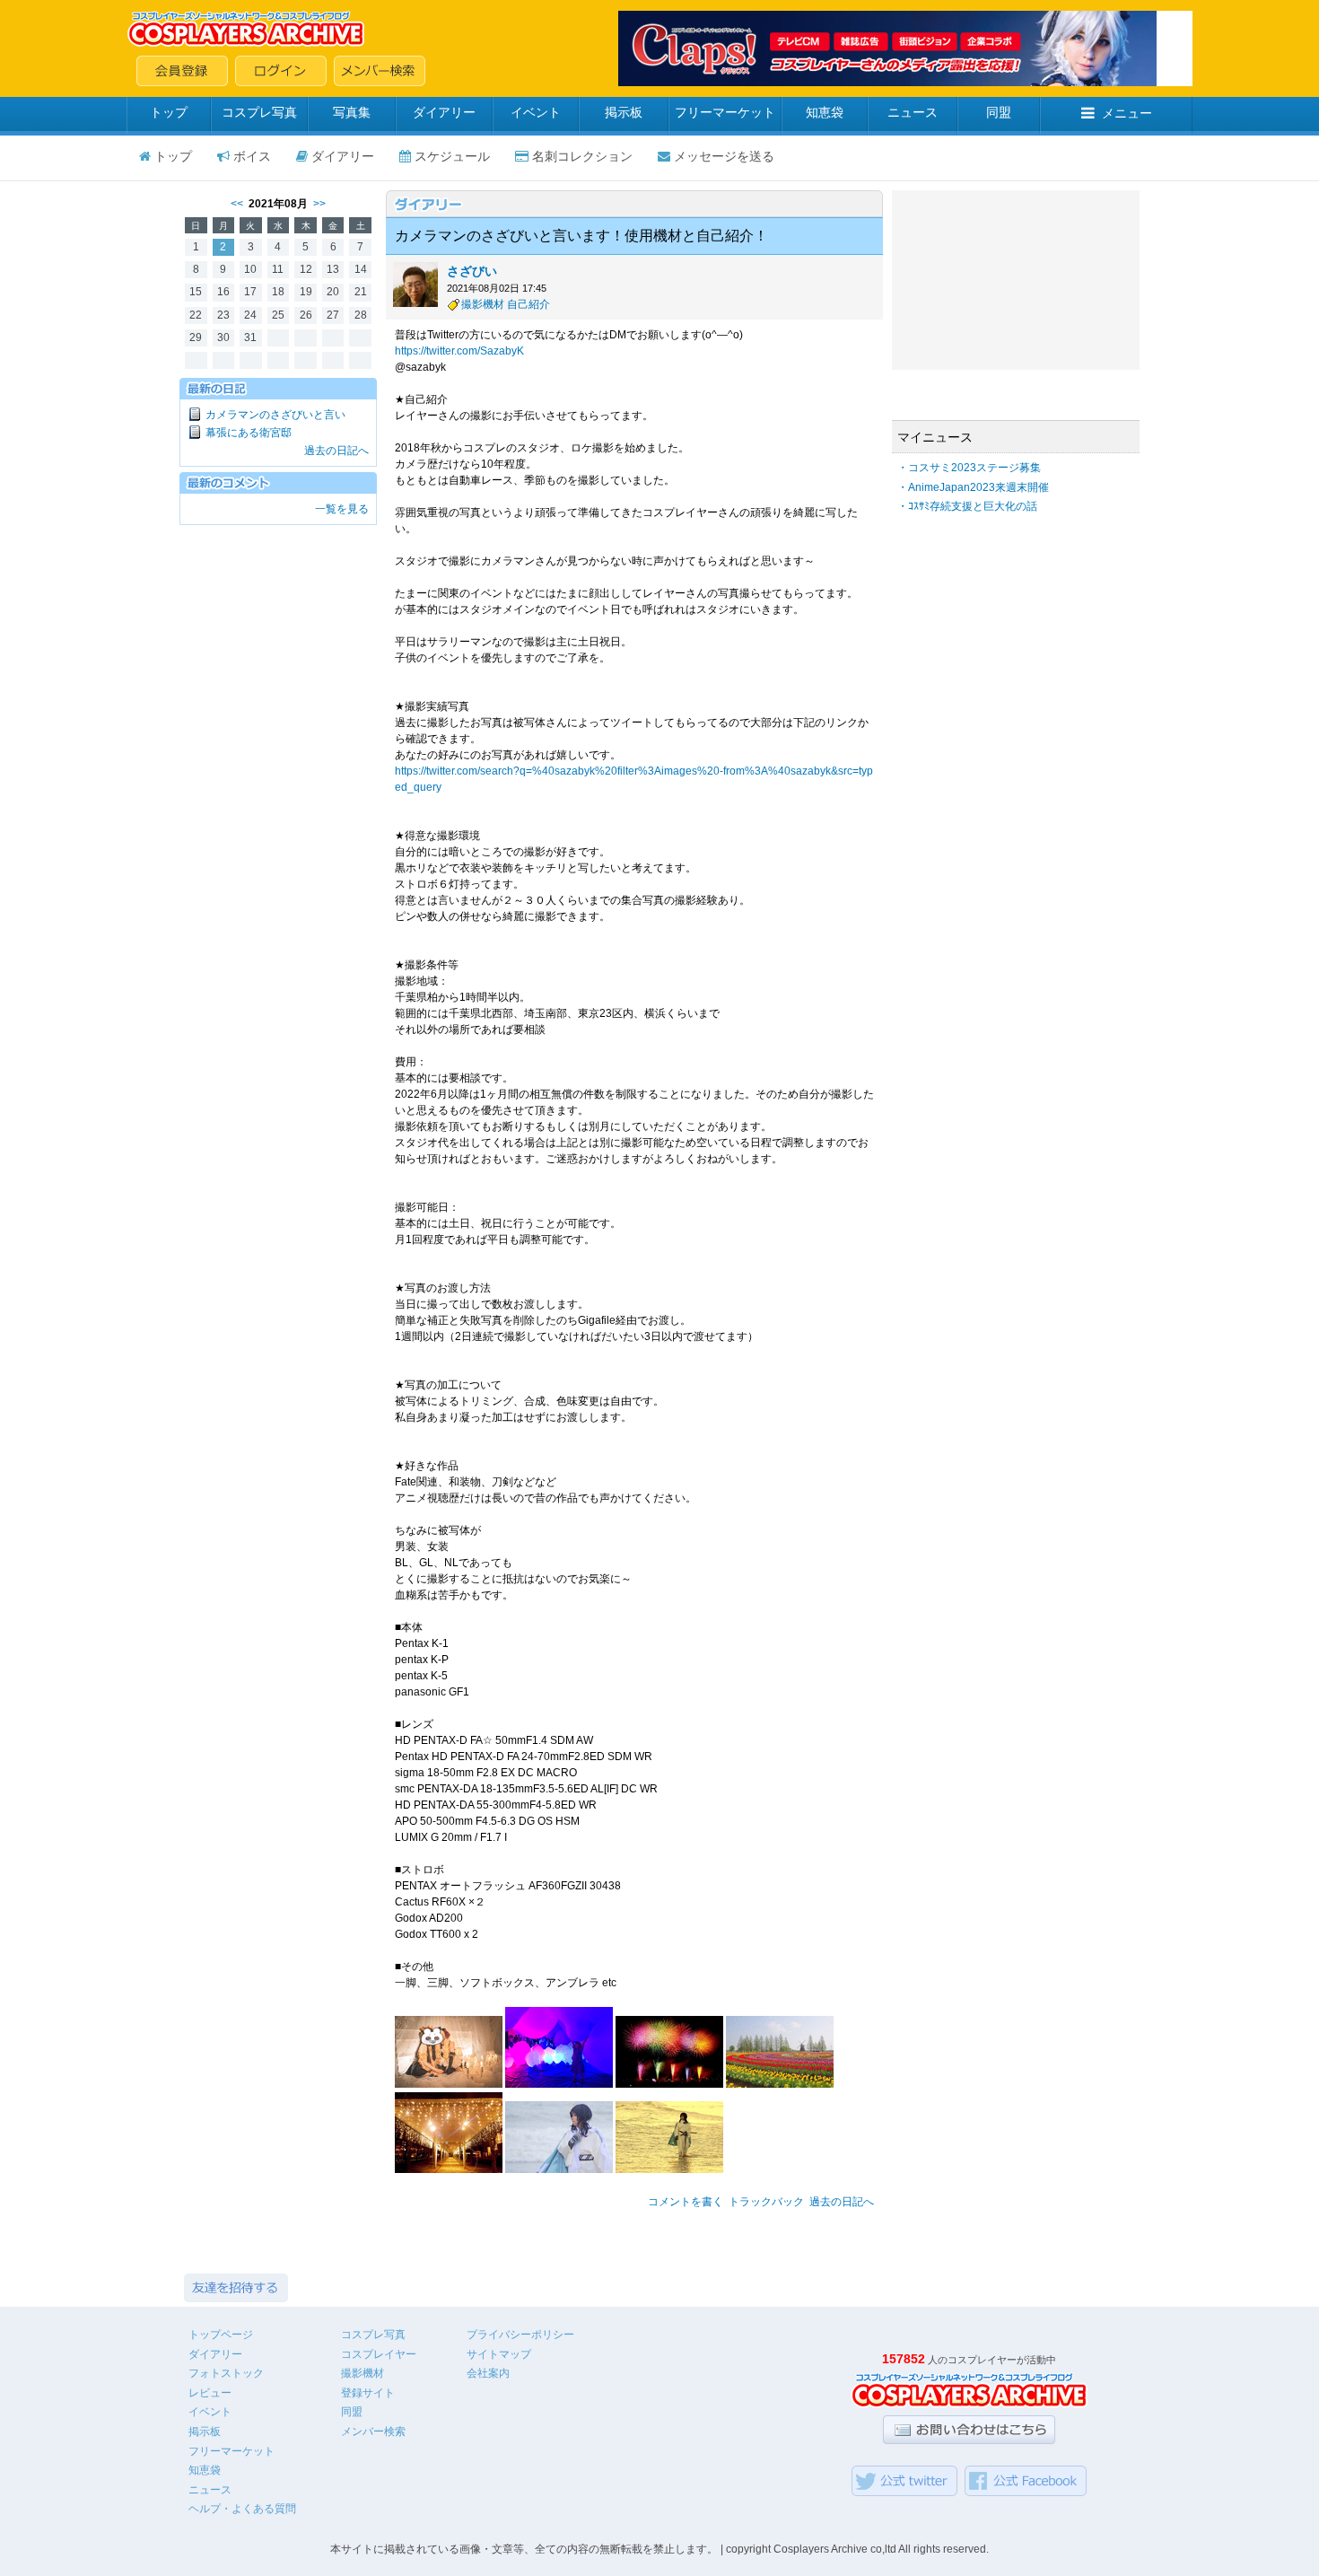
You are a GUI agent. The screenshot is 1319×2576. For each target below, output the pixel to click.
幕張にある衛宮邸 (249, 433)
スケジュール (452, 156)
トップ (169, 112)
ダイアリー (444, 112)
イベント (536, 112)
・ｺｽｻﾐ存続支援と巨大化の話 (967, 506)
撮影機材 (483, 304)
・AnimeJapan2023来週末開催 (973, 487)
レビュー (210, 2393)
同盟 (999, 112)
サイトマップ (499, 2354)
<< (237, 204)
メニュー (1127, 113)
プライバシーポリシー (520, 2335)
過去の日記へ (336, 451)
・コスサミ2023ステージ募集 (969, 468)
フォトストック (226, 2373)
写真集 (352, 112)
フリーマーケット (725, 112)
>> (319, 204)
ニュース (913, 112)
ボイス (252, 156)
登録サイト (368, 2393)
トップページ (221, 2335)
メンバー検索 (373, 2431)
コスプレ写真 (259, 112)
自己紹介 (528, 304)
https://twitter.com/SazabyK (459, 351)
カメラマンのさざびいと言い (275, 415)
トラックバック (766, 2202)
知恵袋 (825, 112)
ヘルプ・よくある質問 (242, 2509)
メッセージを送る (724, 156)
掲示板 (624, 112)
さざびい (472, 271)
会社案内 (488, 2373)
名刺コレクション (582, 156)
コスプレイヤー (379, 2354)
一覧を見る (342, 509)
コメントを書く (686, 2202)
